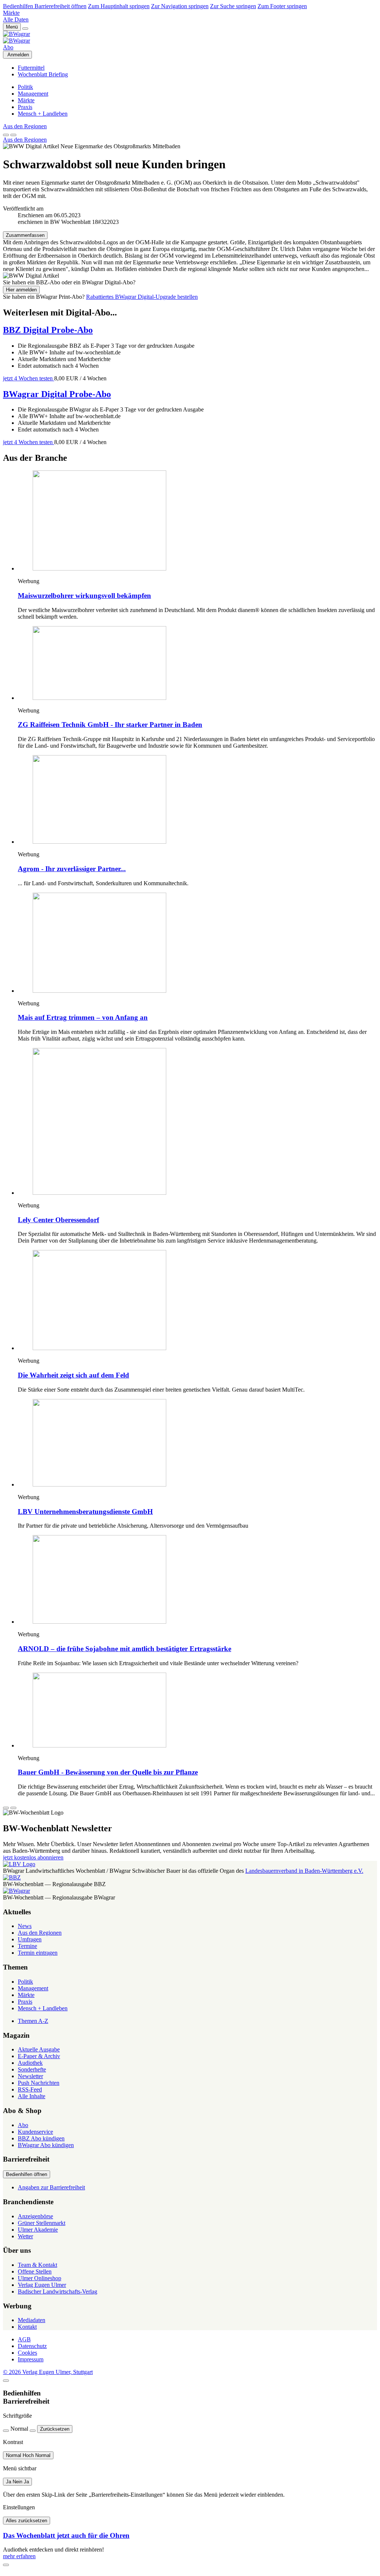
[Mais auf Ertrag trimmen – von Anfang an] (197, 943)
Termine (27, 1946)
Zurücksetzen (55, 2429)
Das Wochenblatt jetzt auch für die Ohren (66, 2535)
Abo (8, 47)
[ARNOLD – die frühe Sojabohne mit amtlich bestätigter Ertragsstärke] (197, 1580)
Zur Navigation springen (180, 6)
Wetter (25, 2236)
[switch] (28, 2455)
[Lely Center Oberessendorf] (197, 1122)
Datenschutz (32, 2346)
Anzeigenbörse (35, 2216)
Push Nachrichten (39, 2083)
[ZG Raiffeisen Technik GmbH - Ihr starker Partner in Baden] (197, 664)
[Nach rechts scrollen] (13, 135)
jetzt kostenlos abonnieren (33, 1857)
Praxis (25, 107)
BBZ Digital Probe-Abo (48, 330)
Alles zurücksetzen (27, 2521)
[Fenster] (6, 2565)
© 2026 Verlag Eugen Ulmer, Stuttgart (48, 2372)
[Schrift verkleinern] (6, 2431)
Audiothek (30, 2063)
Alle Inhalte (32, 2096)
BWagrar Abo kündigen (46, 2145)
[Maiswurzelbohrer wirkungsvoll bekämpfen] (197, 521)
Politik (25, 87)
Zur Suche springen (233, 6)
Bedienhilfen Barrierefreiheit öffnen (45, 6)
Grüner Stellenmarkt (42, 2223)
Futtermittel (31, 68)
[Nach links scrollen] (6, 135)
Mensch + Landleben (43, 114)
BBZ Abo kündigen (41, 2138)
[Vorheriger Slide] (6, 1808)
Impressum (31, 2359)
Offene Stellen (35, 2271)
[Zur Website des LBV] (19, 1864)
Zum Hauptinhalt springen (119, 6)
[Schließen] (6, 2381)
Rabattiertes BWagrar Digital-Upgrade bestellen (142, 297)
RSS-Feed (30, 2089)
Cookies (27, 2353)
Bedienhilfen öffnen (27, 2174)
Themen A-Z (33, 2021)
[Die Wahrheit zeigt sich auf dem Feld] (197, 1301)
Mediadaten (32, 2320)
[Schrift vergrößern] (33, 2431)
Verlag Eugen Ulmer (42, 2285)
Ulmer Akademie (38, 2230)
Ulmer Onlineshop (40, 2278)
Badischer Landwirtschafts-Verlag (58, 2291)
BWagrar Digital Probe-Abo (57, 394)
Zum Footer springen (282, 6)
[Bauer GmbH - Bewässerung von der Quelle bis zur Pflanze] (197, 1711)
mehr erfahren (19, 2556)
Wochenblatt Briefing (43, 74)
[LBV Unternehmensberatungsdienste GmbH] (197, 1444)
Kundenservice (35, 2132)
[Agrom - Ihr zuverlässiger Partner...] (197, 800)
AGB (24, 2339)
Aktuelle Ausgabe (39, 2049)
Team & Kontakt (37, 2265)
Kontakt (27, 2327)
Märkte (11, 13)
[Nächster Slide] (13, 1808)
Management (33, 94)
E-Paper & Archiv (39, 2056)
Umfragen (30, 1939)
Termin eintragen (38, 1953)
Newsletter (30, 2076)
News (25, 1926)
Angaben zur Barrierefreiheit (51, 2187)
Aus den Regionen (25, 126)
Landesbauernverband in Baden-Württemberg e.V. (304, 1871)
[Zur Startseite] (190, 37)
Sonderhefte (32, 2069)
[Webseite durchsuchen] (25, 29)
